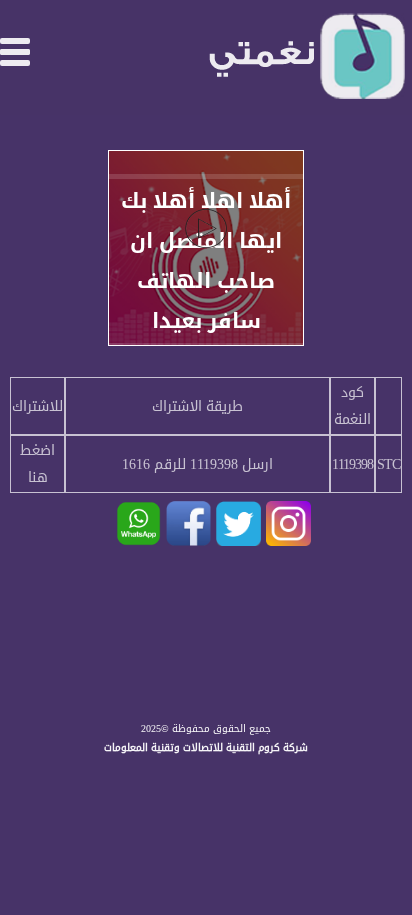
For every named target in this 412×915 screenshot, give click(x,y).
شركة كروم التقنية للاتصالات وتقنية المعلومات (206, 747)
